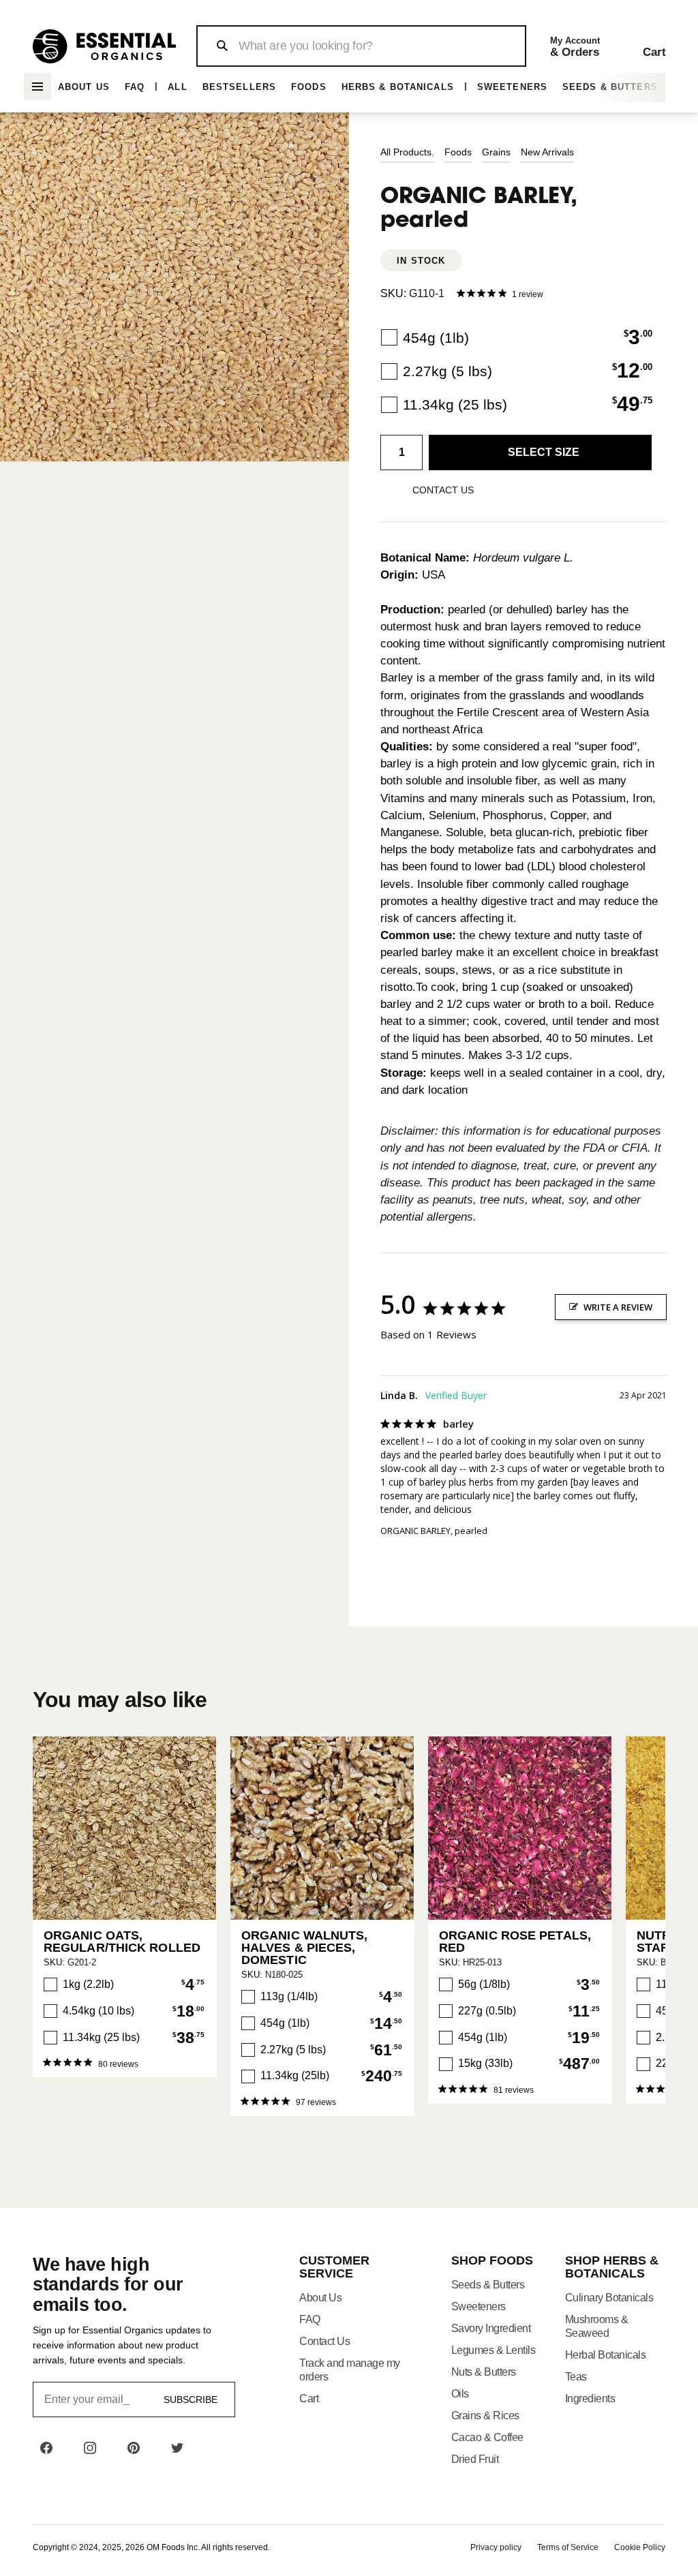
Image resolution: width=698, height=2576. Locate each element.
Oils (460, 2394)
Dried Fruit (475, 2459)
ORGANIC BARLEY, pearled (434, 1531)
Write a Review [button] (618, 1307)
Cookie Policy (640, 2547)
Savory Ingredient (491, 2328)
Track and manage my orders (350, 2370)
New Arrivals (547, 152)
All (177, 87)
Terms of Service (568, 2547)
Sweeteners (512, 87)
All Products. (407, 152)
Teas (576, 2377)
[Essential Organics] (104, 46)
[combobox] (361, 46)
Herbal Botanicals (606, 2355)
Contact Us (324, 2341)
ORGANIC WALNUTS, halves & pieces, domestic (305, 1948)
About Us (84, 87)
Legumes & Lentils (494, 2350)
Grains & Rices (485, 2416)
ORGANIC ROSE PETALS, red (515, 1942)
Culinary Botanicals (609, 2298)
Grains (496, 152)
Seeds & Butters (610, 87)
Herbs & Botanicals (398, 87)
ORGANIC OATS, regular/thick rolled (122, 1942)
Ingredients (590, 2398)
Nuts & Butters (484, 2372)
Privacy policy (496, 2547)
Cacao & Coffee (487, 2437)
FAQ (135, 87)
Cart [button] (309, 2398)
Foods (309, 87)
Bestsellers (239, 87)
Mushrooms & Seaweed (597, 2326)
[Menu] (37, 87)
